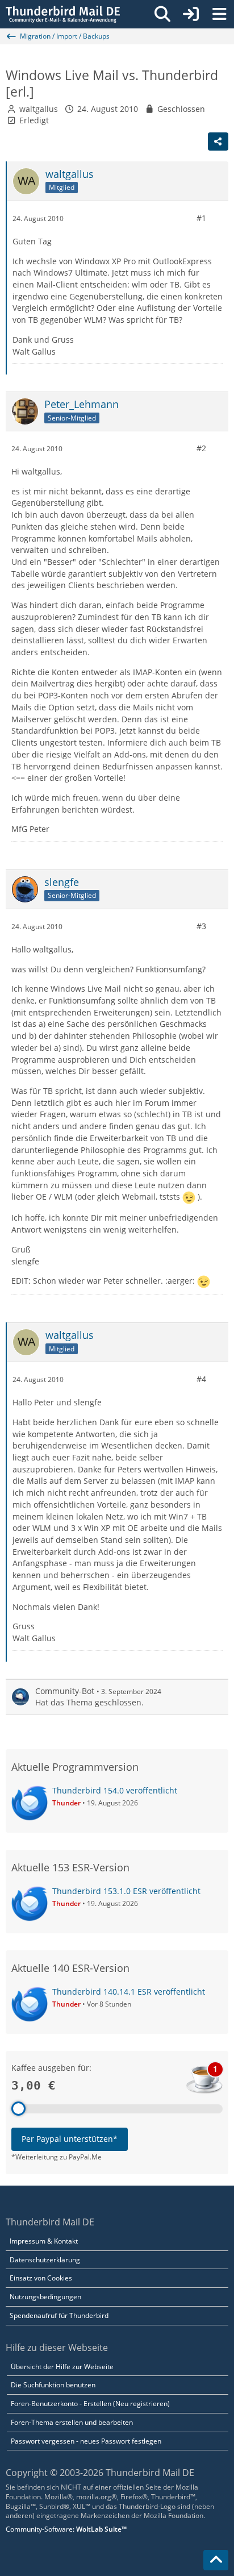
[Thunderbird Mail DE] (63, 14)
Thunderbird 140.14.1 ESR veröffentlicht (129, 1992)
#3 (201, 926)
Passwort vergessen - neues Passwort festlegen (86, 2441)
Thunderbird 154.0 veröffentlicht (115, 1790)
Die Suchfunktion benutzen (53, 2385)
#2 (201, 448)
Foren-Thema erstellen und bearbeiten (72, 2422)
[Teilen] (218, 142)
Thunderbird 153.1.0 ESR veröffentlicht (126, 1891)
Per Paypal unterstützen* (70, 2139)
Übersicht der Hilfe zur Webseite (62, 2367)
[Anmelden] (191, 14)
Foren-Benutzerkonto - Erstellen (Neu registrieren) (90, 2404)
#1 (201, 218)
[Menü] (219, 14)
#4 (201, 1379)
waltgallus (39, 109)
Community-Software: (66, 2529)
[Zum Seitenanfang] (216, 2560)
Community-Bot (65, 1691)
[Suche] (162, 14)
